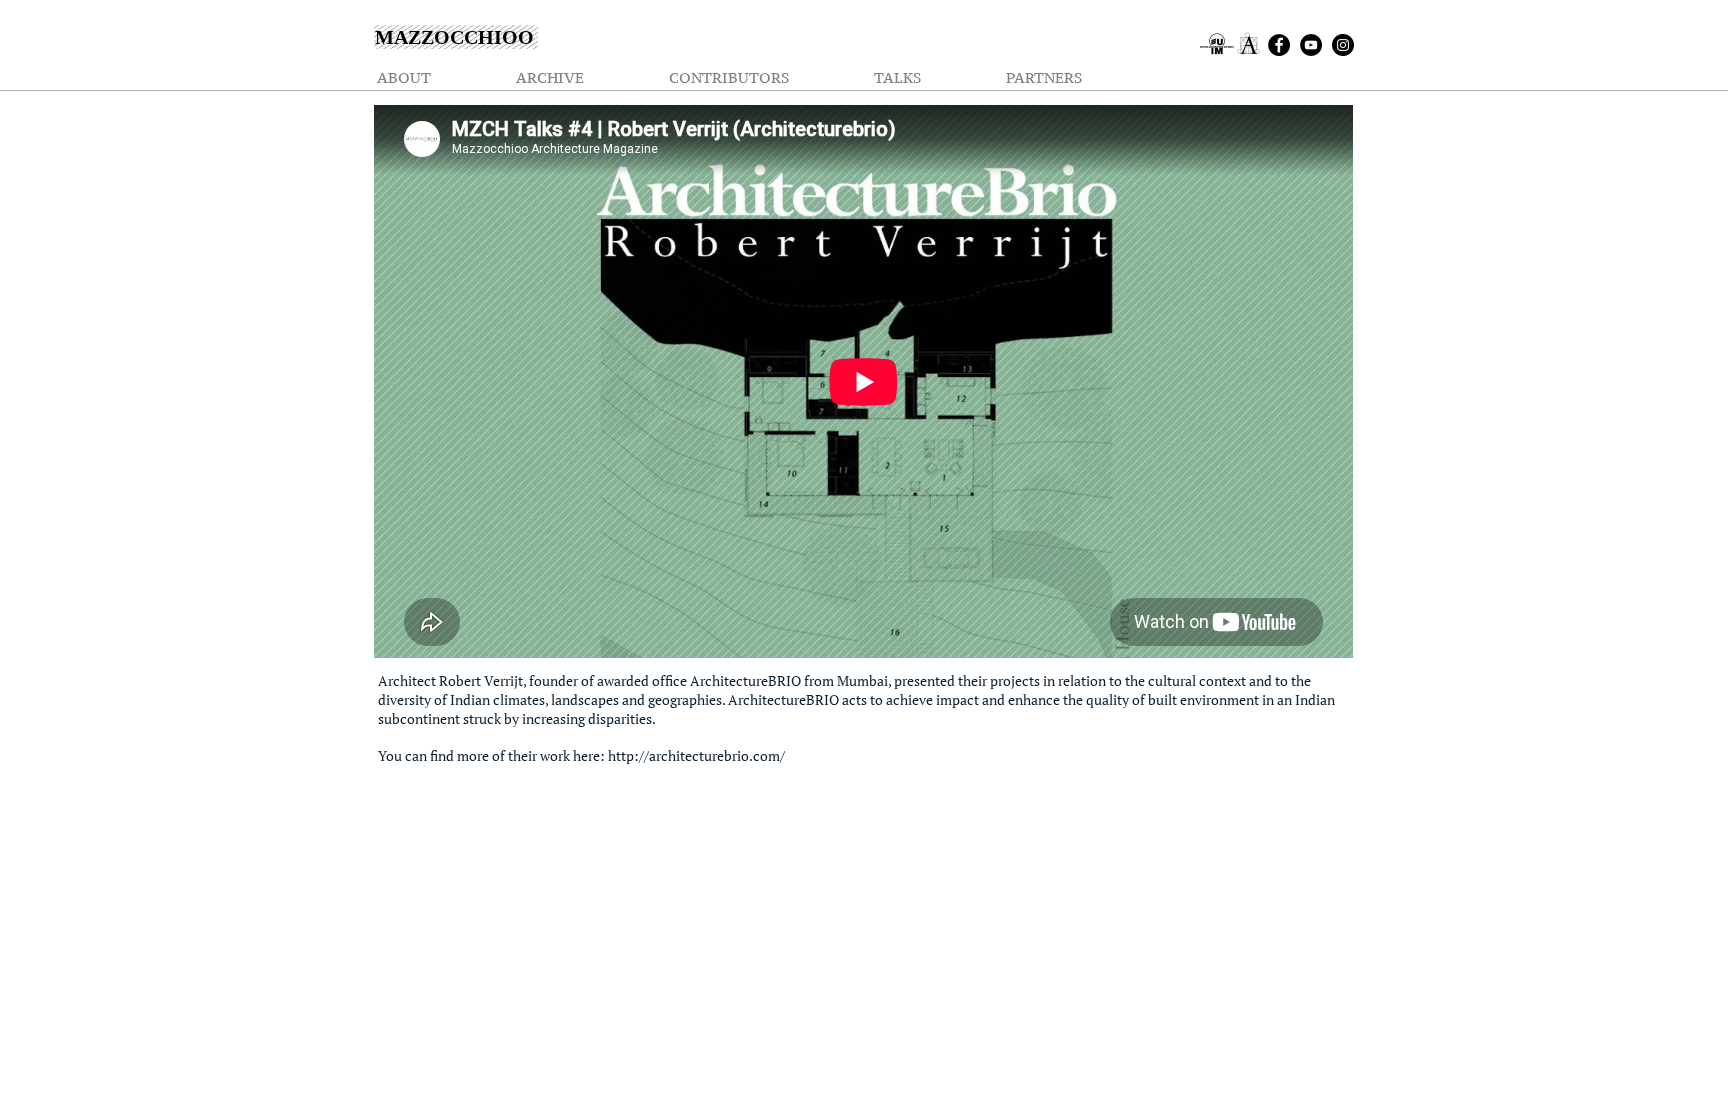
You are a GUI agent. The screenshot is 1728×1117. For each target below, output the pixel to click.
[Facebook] (1279, 45)
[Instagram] (1343, 45)
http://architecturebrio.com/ (696, 755)
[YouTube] (1311, 45)
